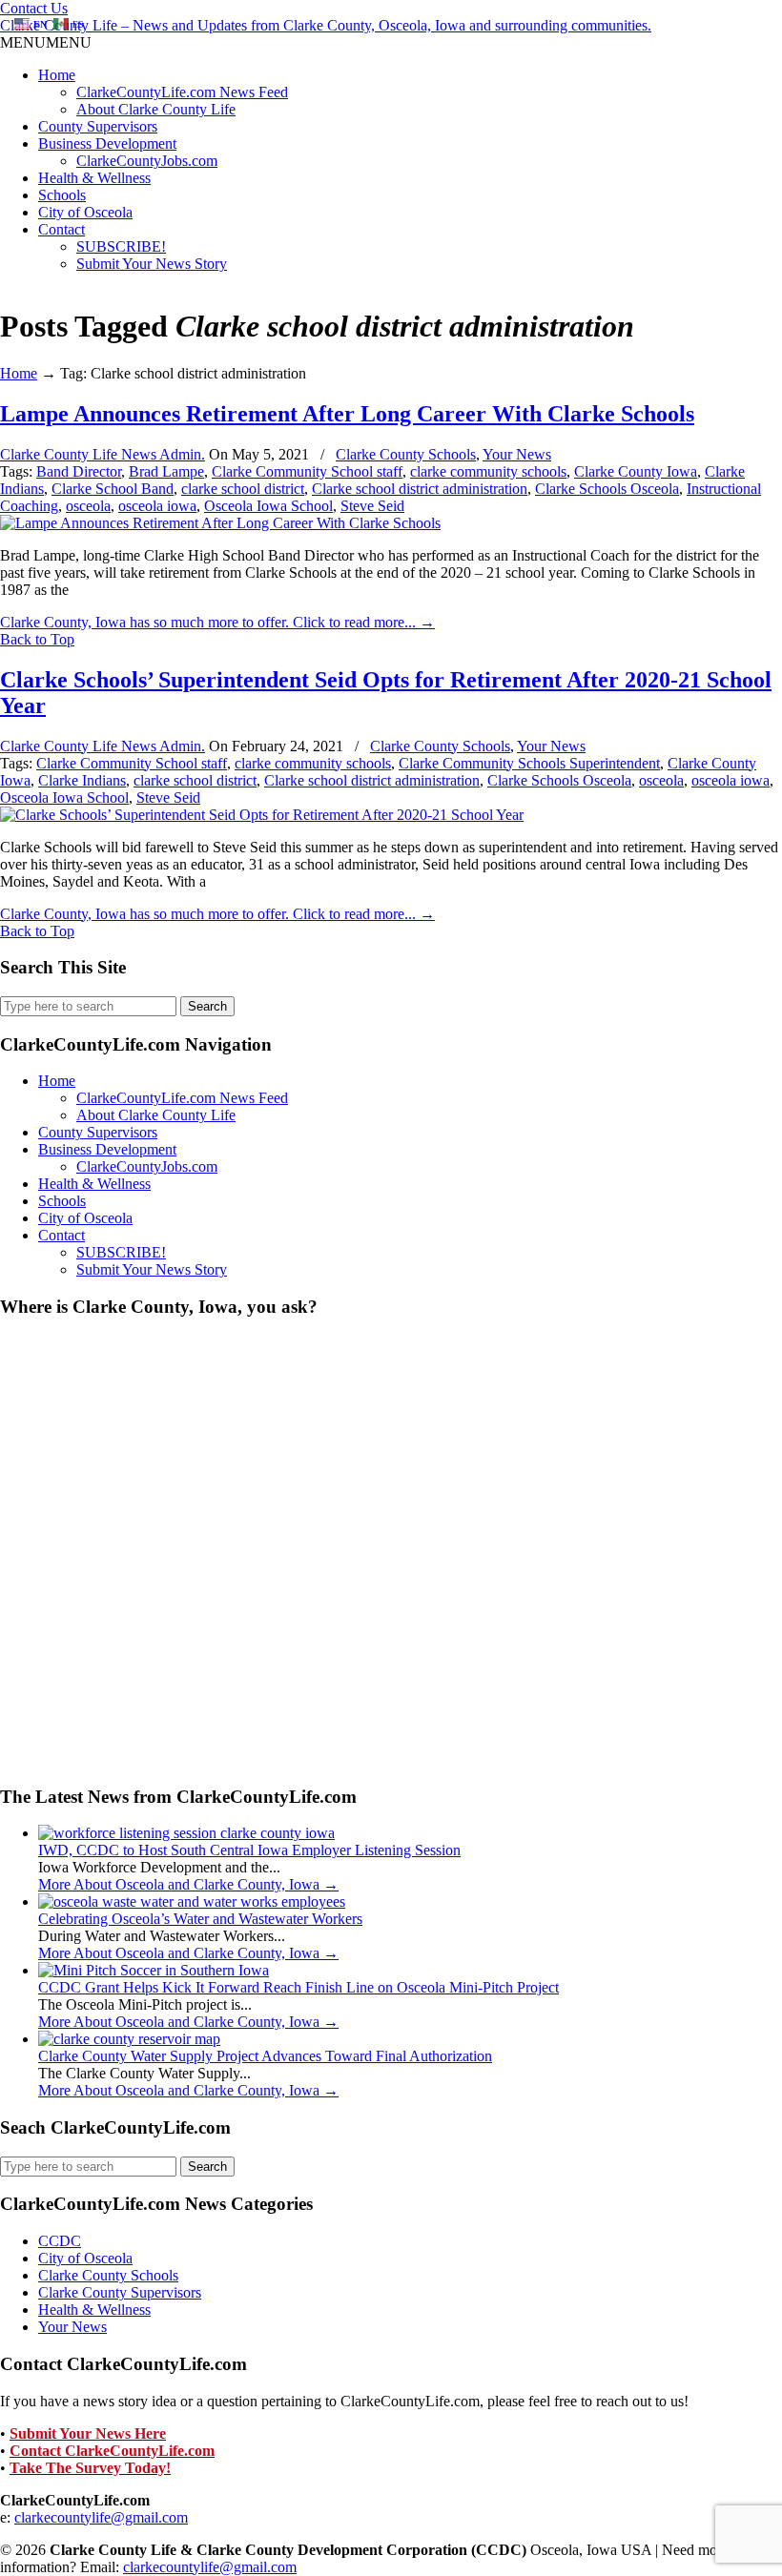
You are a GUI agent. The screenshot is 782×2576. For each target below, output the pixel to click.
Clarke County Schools (406, 454)
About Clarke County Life (156, 109)
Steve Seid (372, 506)
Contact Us (34, 8)
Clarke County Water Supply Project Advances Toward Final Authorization (265, 2056)
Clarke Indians (82, 780)
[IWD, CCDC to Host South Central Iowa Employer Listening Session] (186, 1833)
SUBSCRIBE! (121, 246)
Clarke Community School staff (307, 471)
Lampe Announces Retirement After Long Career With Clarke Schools (347, 414)
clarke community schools (488, 471)
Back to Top (37, 639)
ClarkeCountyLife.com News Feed (182, 92)
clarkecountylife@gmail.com (101, 2517)
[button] (46, 42)
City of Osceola (85, 212)
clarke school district (243, 489)
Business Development (107, 143)
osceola (88, 506)
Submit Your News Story (152, 264)
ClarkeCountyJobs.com (147, 161)
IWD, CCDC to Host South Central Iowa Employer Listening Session (249, 1850)
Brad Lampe (166, 471)
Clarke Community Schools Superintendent (529, 763)
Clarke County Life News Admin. (103, 454)
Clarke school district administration (420, 489)
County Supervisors (98, 126)
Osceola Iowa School (268, 506)
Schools (62, 195)
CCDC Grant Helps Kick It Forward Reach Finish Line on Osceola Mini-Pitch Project (298, 1987)
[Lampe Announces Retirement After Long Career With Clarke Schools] (220, 523)
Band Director (79, 471)
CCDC (60, 2241)
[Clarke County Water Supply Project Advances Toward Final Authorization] (129, 2039)
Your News (517, 454)
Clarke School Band (113, 489)
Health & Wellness (94, 178)
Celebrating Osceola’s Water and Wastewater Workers (200, 1919)
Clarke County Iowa (636, 471)
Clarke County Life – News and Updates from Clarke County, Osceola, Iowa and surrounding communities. (326, 25)
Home (57, 75)
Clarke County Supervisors (120, 2292)
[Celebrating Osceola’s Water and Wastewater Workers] (192, 1901)
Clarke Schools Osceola (607, 489)
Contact (62, 229)
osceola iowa (157, 506)
